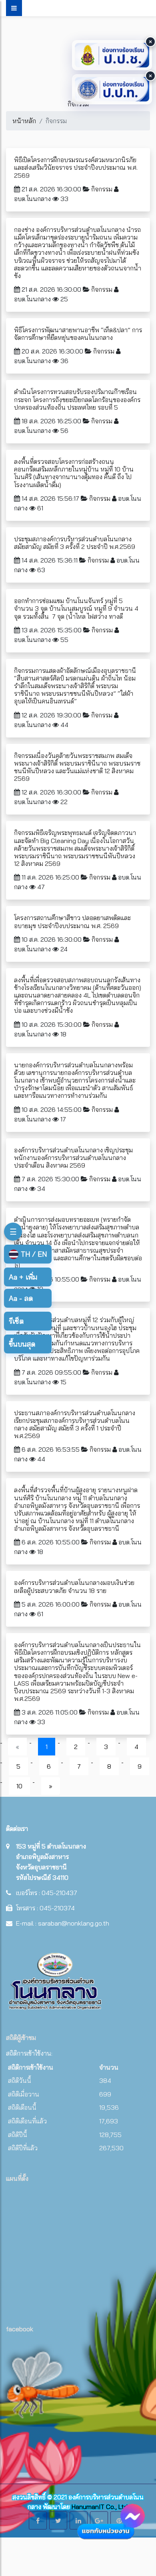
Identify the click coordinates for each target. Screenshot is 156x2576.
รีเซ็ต (16, 1321)
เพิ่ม (23, 1277)
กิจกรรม (102, 189)
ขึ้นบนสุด (22, 1344)
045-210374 (57, 1908)
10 (19, 1786)
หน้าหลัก (24, 121)
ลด (21, 1298)
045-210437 (59, 1893)
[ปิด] (150, 42)
